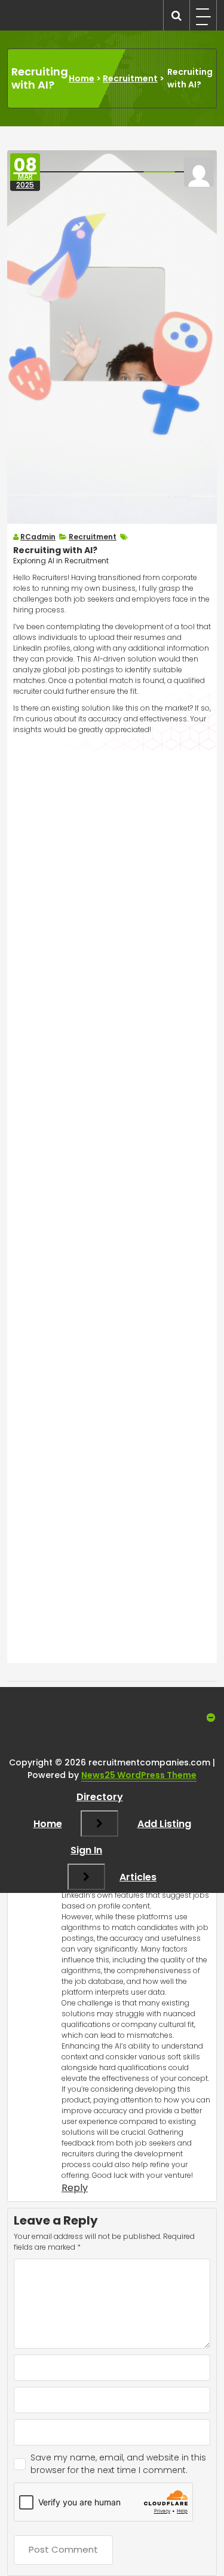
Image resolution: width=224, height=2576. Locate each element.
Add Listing (164, 1824)
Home (82, 78)
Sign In (86, 1850)
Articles (138, 1877)
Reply (75, 2188)
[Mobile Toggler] (99, 1823)
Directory (100, 1797)
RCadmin (38, 537)
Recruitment (130, 78)
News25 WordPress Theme (139, 1775)
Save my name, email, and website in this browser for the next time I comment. (118, 2464)
